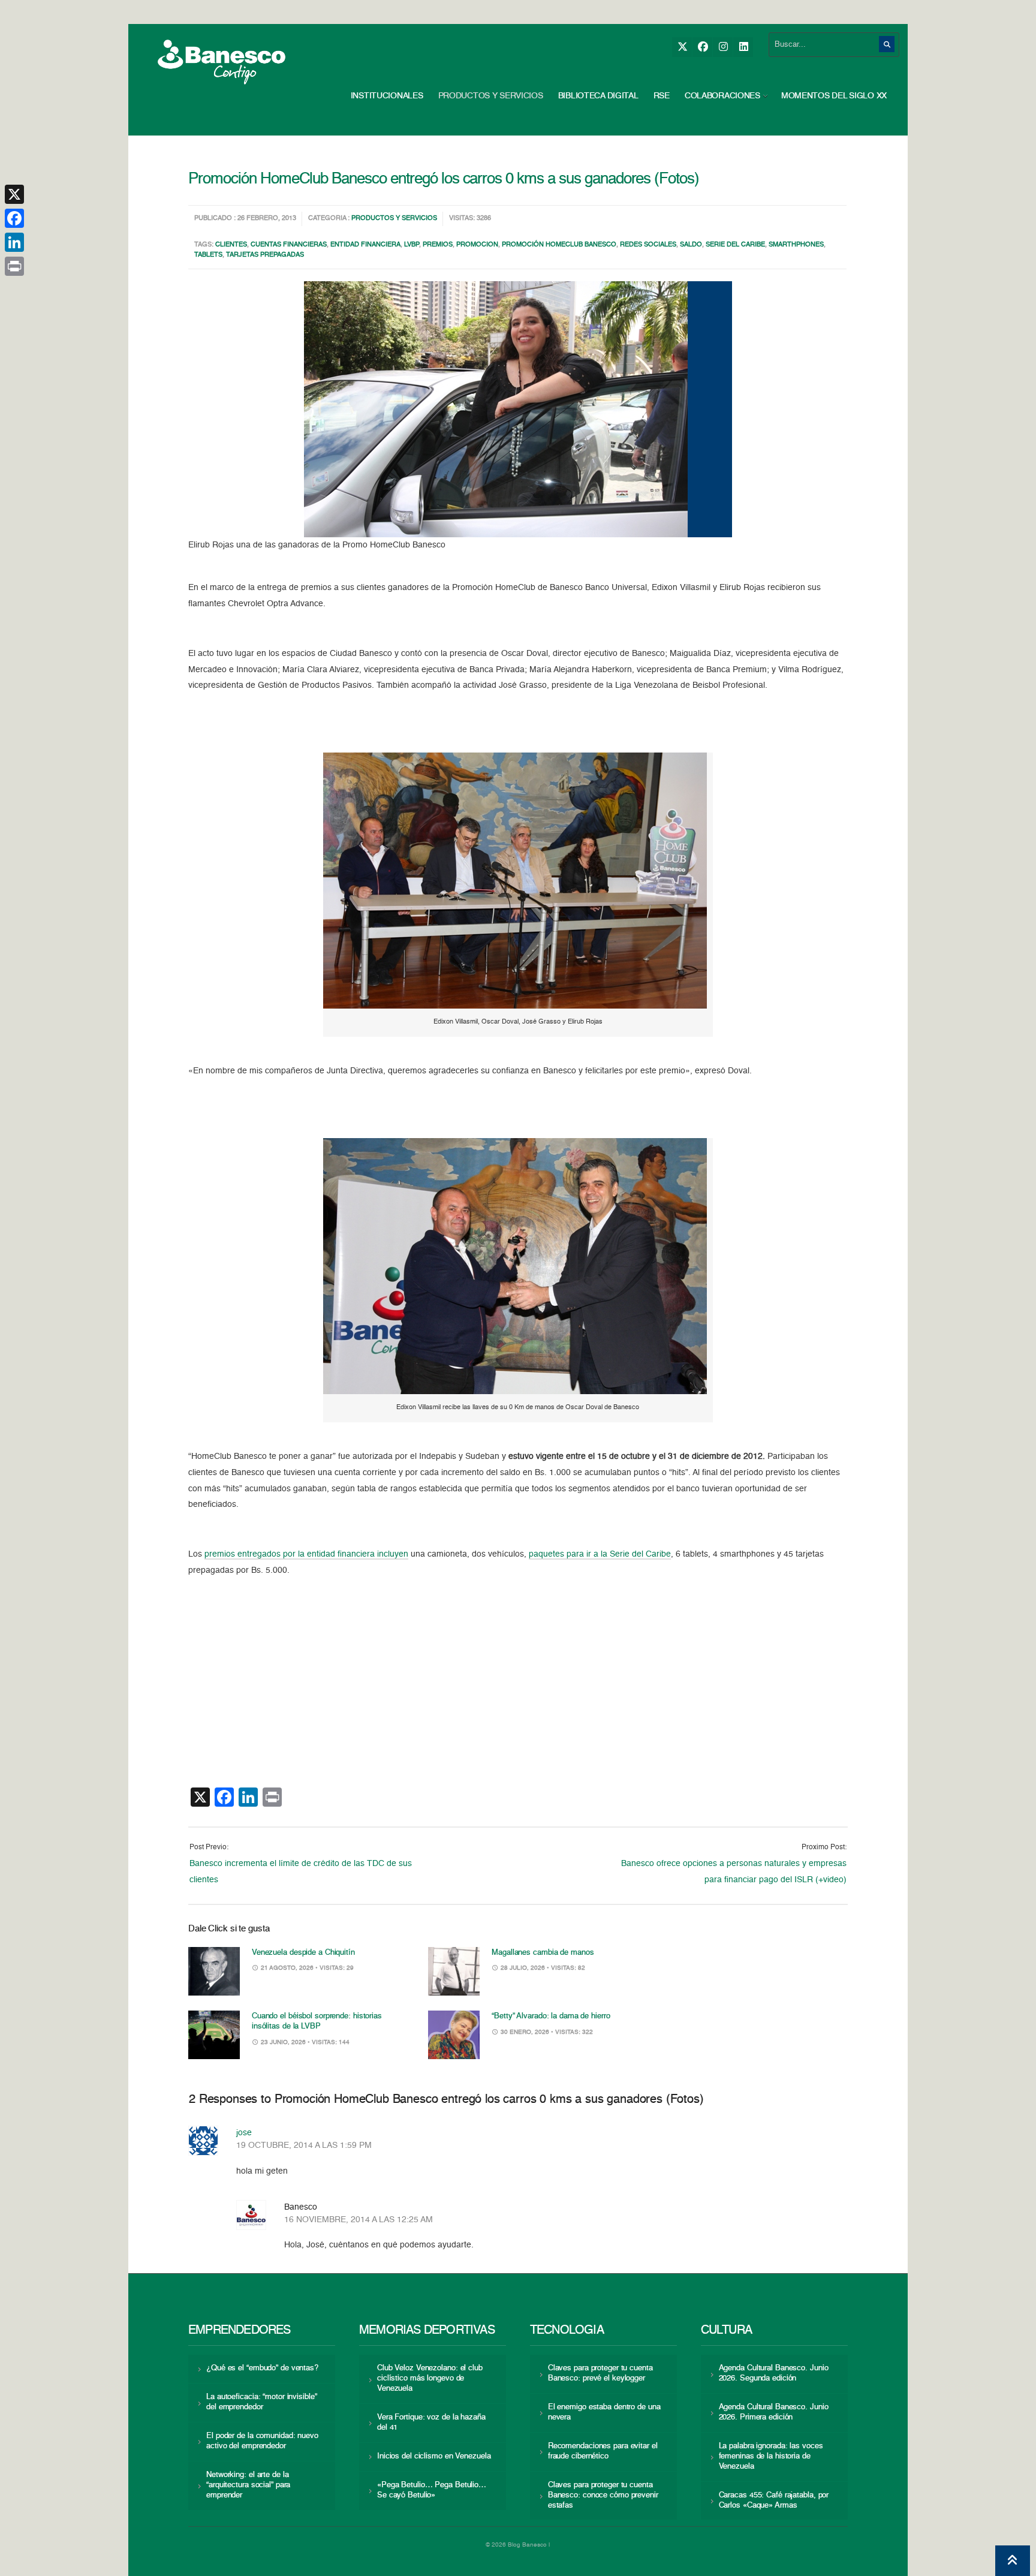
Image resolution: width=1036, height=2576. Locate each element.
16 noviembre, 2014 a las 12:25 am (359, 2220)
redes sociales (648, 245)
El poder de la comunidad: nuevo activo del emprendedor (262, 2441)
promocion (477, 245)
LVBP (412, 245)
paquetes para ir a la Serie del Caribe (600, 1554)
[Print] (14, 266)
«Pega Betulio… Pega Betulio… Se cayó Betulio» (432, 2490)
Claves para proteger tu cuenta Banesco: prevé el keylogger (600, 2373)
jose (244, 2133)
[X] (682, 47)
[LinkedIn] (743, 47)
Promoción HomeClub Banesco (559, 245)
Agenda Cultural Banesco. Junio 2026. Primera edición (774, 2412)
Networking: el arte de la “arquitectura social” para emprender (248, 2485)
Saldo (691, 245)
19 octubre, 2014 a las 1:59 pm (304, 2145)
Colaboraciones (722, 96)
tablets (208, 255)
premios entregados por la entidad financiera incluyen (306, 1554)
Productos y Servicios (491, 96)
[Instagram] (723, 47)
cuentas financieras (289, 245)
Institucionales (387, 96)
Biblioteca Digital (598, 96)
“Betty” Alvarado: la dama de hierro (551, 2016)
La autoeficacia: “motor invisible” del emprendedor (261, 2402)
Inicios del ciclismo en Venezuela (434, 2456)
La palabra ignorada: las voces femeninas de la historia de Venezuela (771, 2456)
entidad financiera (365, 245)
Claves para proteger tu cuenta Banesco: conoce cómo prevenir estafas (603, 2495)
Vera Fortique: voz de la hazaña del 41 (431, 2422)
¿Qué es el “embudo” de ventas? (262, 2368)
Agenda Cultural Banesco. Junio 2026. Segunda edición (774, 2373)
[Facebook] (702, 47)
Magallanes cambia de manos (543, 1953)
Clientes (231, 245)
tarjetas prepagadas (265, 255)
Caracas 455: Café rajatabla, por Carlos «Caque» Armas (774, 2500)
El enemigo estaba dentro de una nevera (604, 2412)
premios (438, 245)
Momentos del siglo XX (834, 96)
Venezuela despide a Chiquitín (303, 1953)
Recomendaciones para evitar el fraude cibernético (603, 2451)
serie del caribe (735, 245)
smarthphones (796, 245)
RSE (662, 96)
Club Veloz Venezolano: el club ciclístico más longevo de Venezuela (430, 2378)
